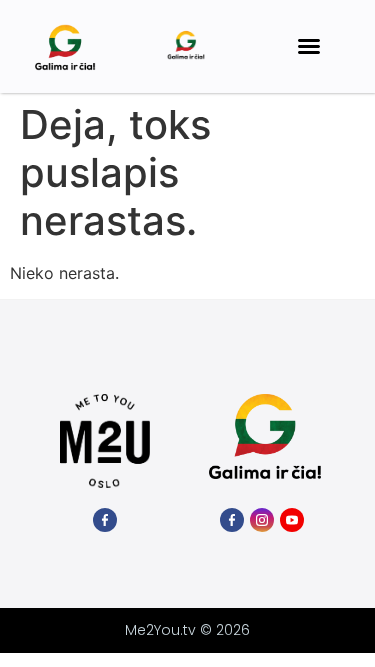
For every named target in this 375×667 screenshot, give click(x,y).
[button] (309, 46)
